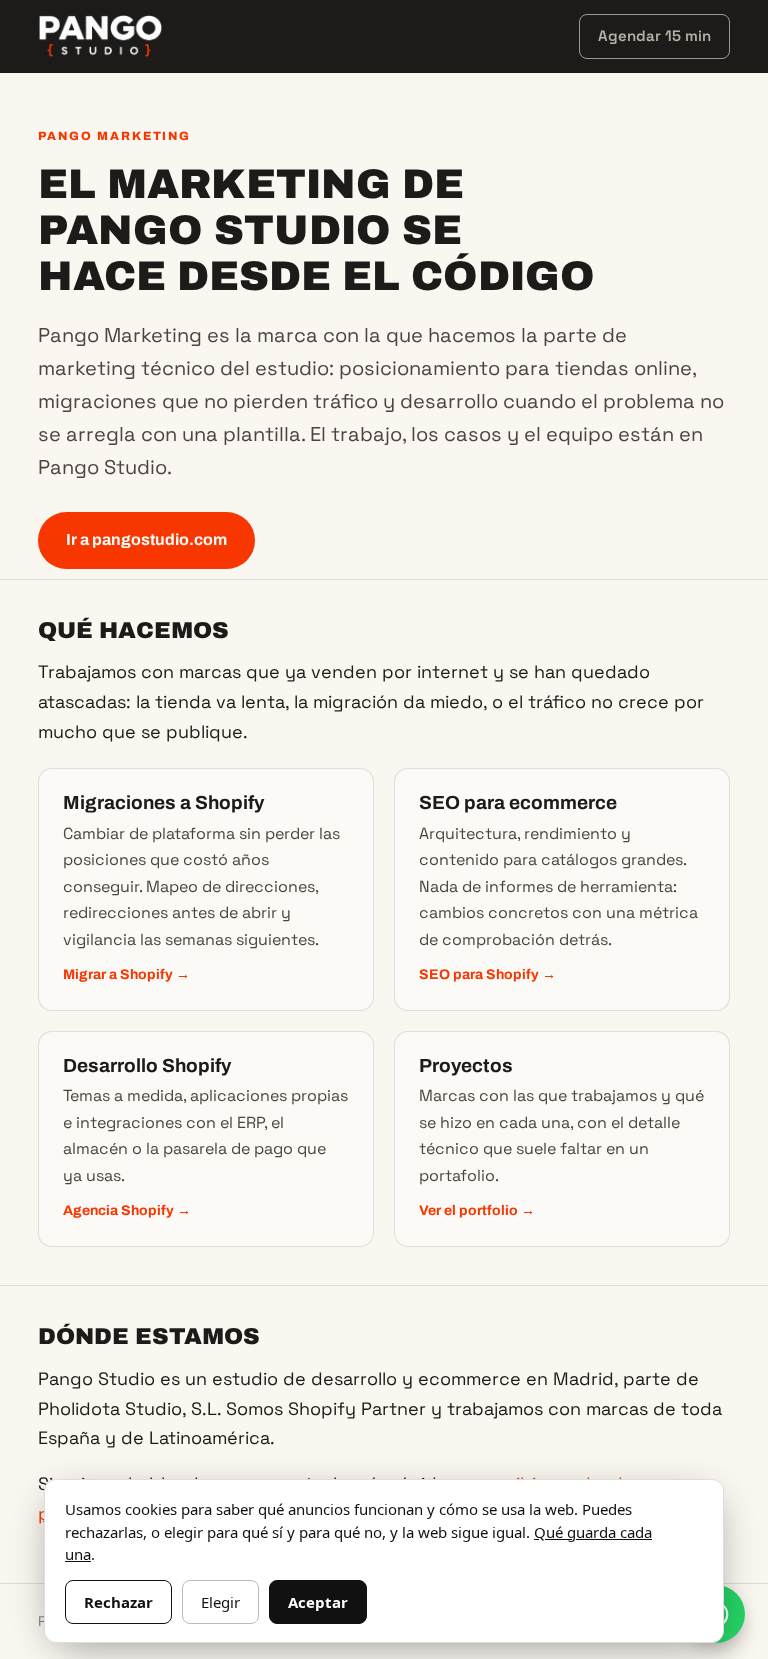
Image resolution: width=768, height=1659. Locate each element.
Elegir (220, 1602)
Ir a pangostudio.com (146, 539)
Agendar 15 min (654, 35)
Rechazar (118, 1602)
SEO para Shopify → (487, 974)
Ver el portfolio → (477, 1210)
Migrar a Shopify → (126, 974)
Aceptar (318, 1602)
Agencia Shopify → (127, 1210)
